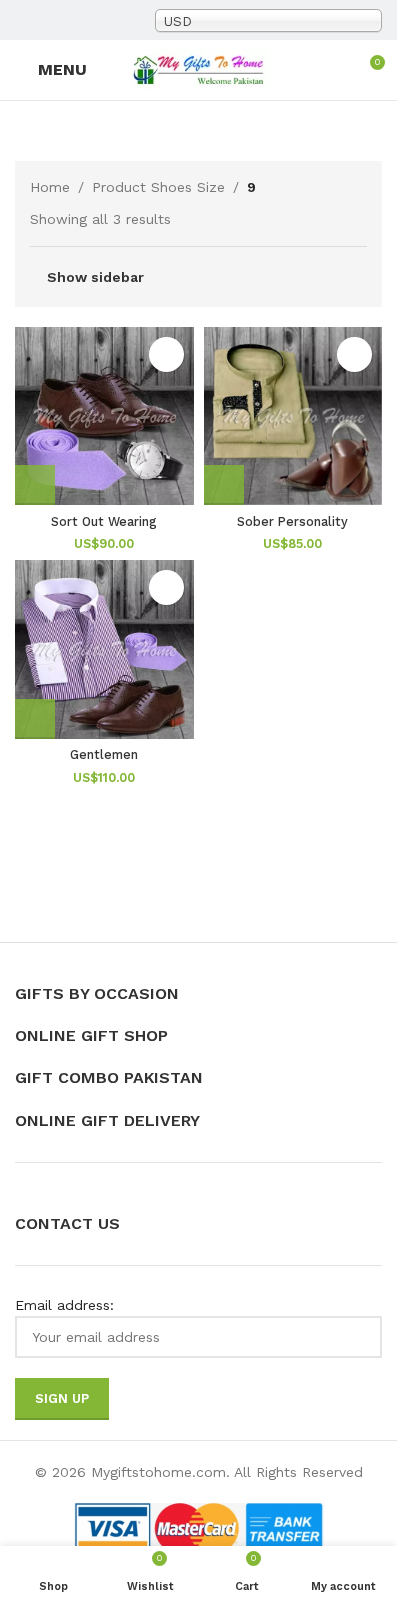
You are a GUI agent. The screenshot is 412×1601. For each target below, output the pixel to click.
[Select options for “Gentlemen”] (35, 719)
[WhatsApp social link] (123, 20)
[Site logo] (199, 69)
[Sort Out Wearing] (104, 416)
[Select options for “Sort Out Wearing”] (35, 485)
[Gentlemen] (104, 649)
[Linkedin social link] (99, 20)
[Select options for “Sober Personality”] (224, 485)
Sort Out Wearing (104, 521)
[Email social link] (51, 20)
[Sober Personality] (293, 416)
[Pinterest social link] (75, 20)
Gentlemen (104, 754)
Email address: (64, 1305)
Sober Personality (292, 521)
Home (50, 187)
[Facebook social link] (27, 20)
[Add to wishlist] (166, 354)
